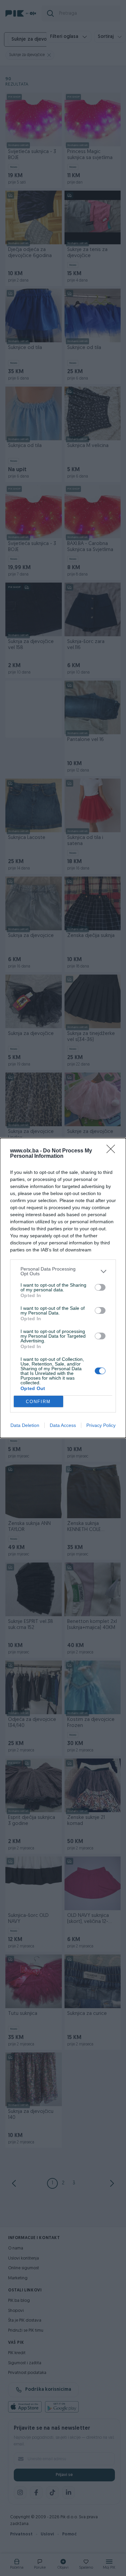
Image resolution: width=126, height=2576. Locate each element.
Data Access (63, 1425)
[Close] (113, 1151)
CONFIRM (38, 1402)
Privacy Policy (101, 1425)
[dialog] (63, 1288)
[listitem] (63, 1271)
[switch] (100, 1287)
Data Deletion (25, 1425)
